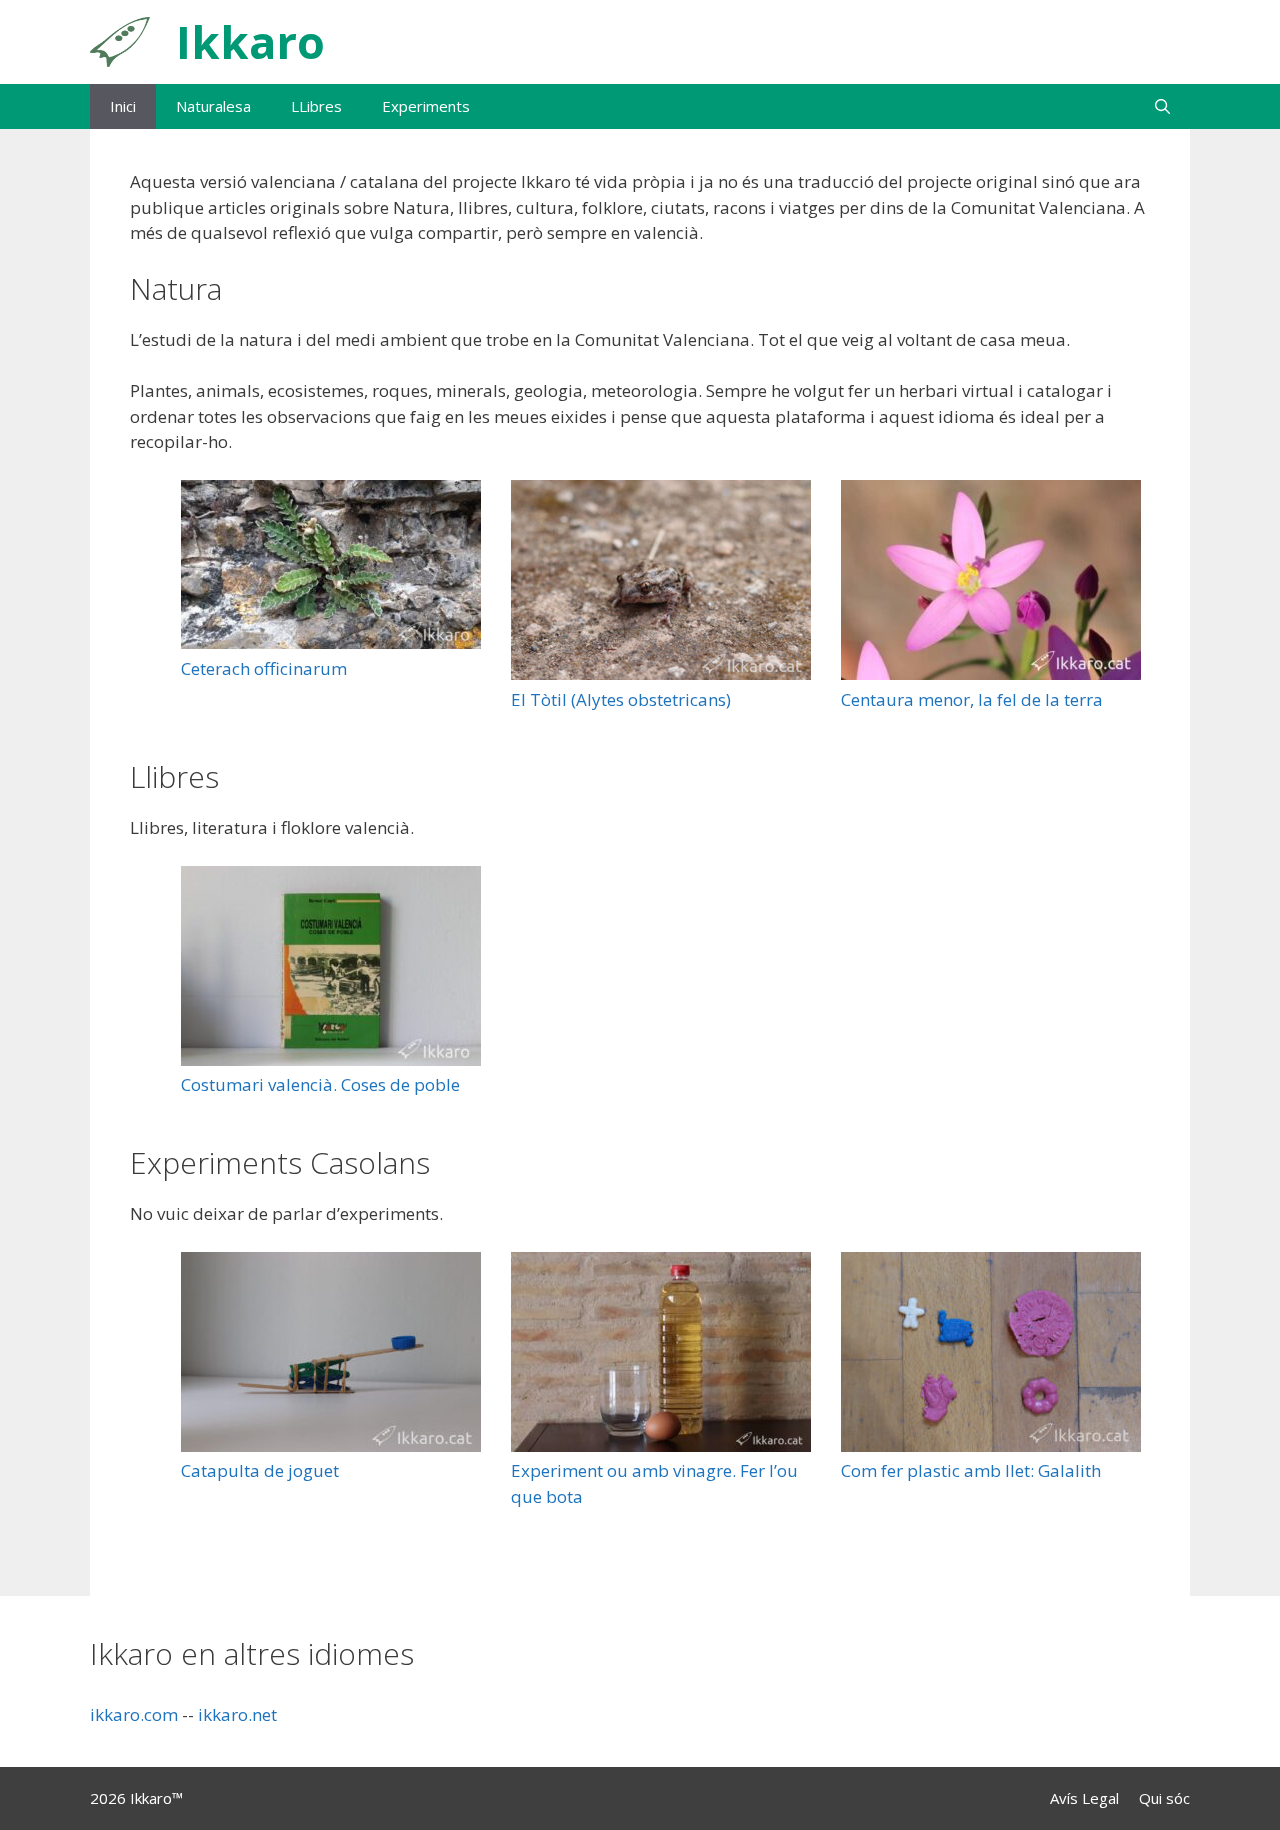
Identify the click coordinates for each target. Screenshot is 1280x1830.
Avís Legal (1084, 1798)
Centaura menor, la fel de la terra (972, 699)
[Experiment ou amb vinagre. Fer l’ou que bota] (661, 1355)
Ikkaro (250, 41)
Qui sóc (1164, 1798)
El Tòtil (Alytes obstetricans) (621, 699)
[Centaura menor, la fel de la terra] (991, 583)
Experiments (426, 106)
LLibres (316, 106)
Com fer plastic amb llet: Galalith (971, 1470)
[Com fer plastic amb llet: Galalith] (991, 1355)
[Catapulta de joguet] (331, 1355)
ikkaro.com (134, 1714)
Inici (123, 106)
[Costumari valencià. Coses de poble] (331, 969)
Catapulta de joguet (260, 1470)
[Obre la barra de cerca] (1162, 106)
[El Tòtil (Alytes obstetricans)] (661, 583)
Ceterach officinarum (264, 668)
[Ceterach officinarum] (331, 568)
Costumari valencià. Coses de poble (320, 1084)
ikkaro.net (237, 1714)
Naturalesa (213, 106)
